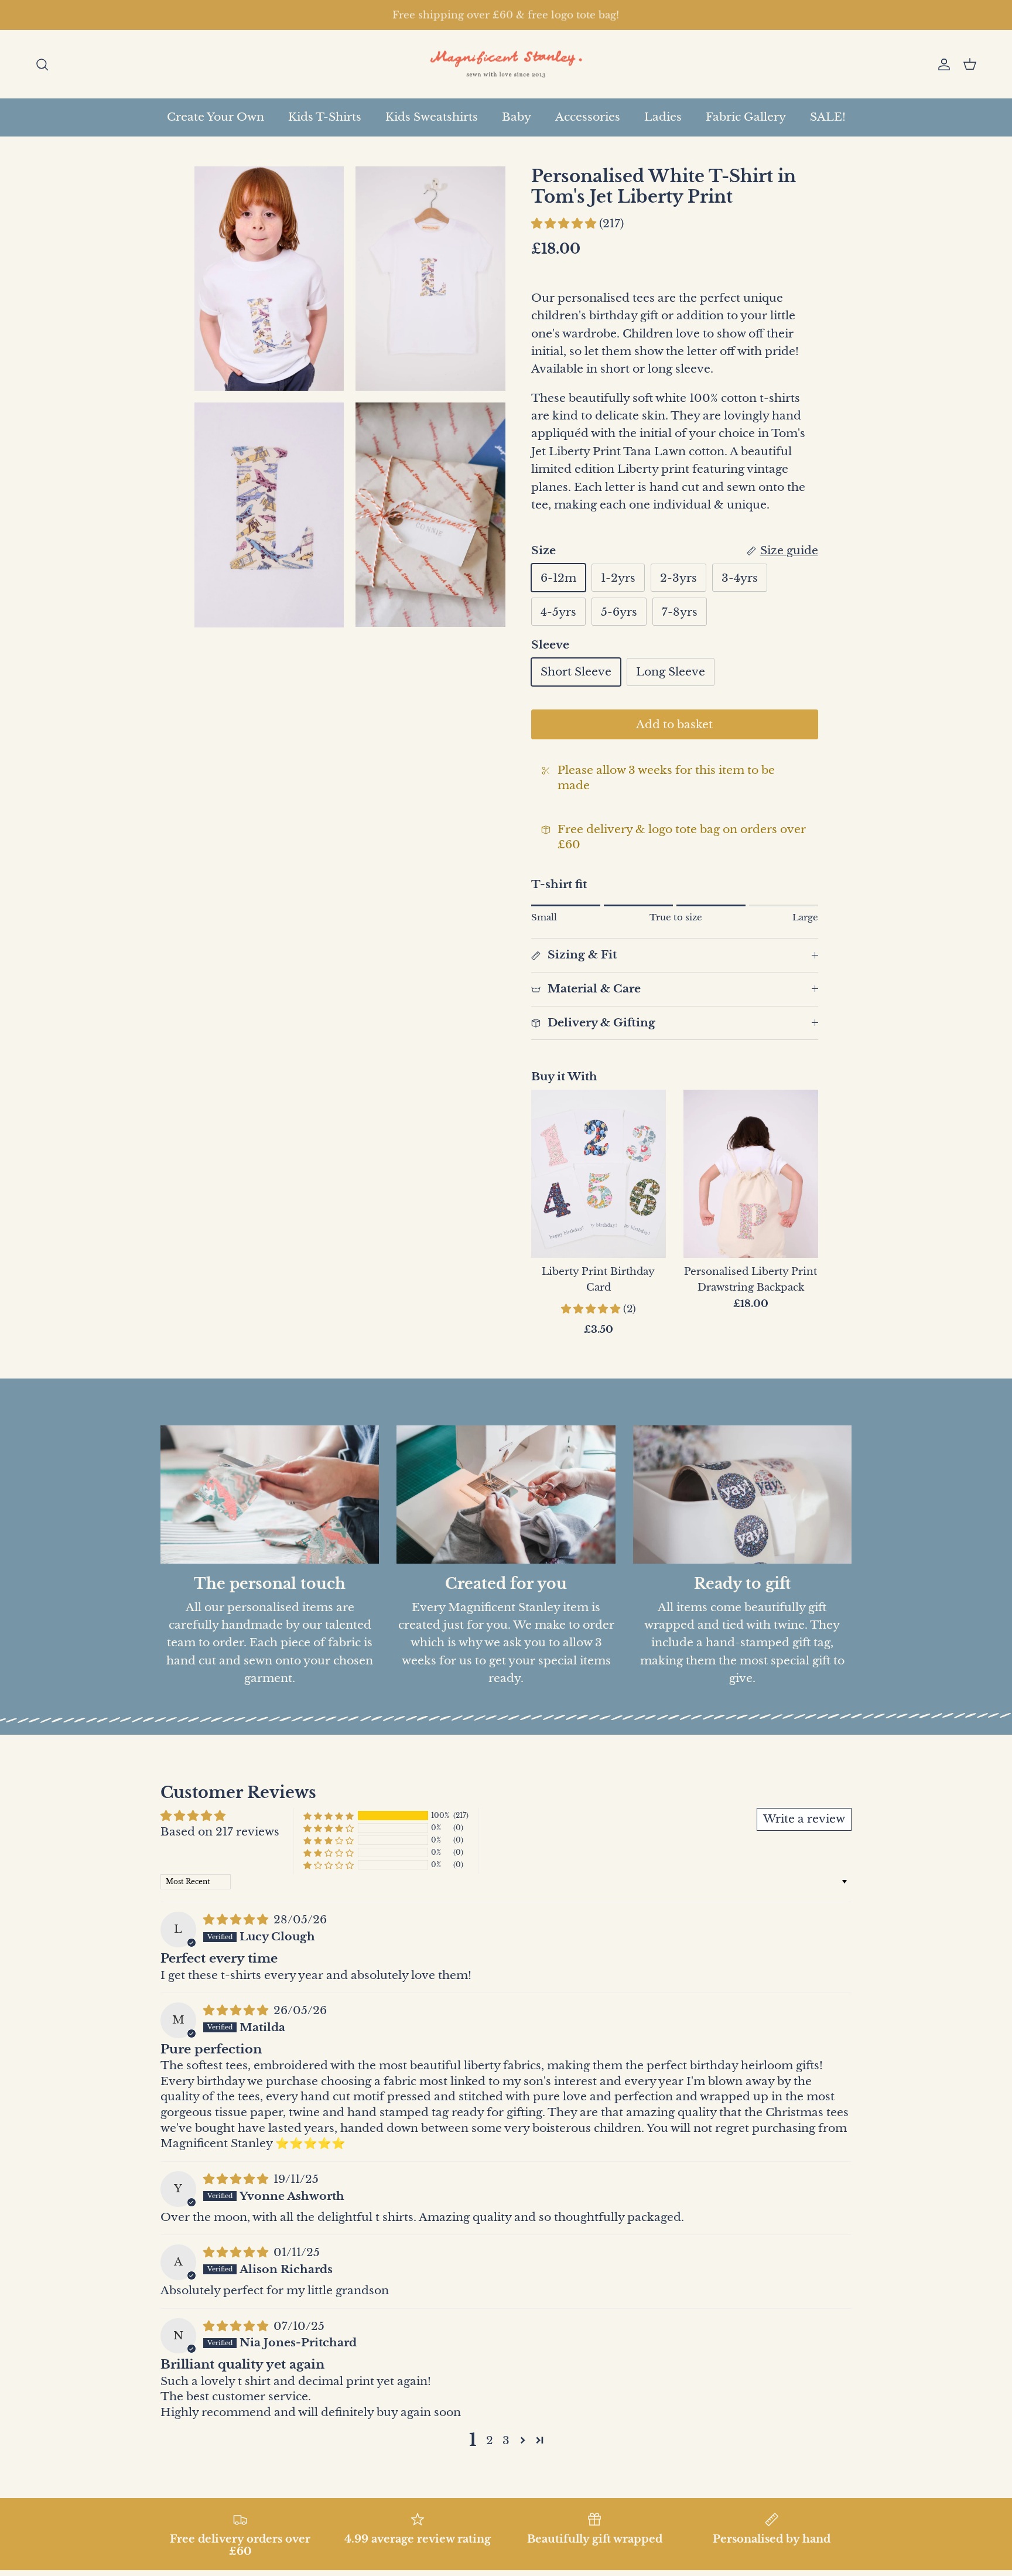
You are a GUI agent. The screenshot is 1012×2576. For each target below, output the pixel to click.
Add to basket (674, 724)
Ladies (663, 117)
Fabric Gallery (746, 117)
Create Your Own (216, 117)
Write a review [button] (804, 1819)
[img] (237, 1920)
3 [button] (506, 2440)
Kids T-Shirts (325, 117)
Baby (517, 117)
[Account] (942, 64)
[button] (565, 224)
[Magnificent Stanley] (506, 64)
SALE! (828, 117)
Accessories (588, 117)
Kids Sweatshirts (432, 117)
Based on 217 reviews (220, 1832)
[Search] (42, 64)
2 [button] (490, 2440)
